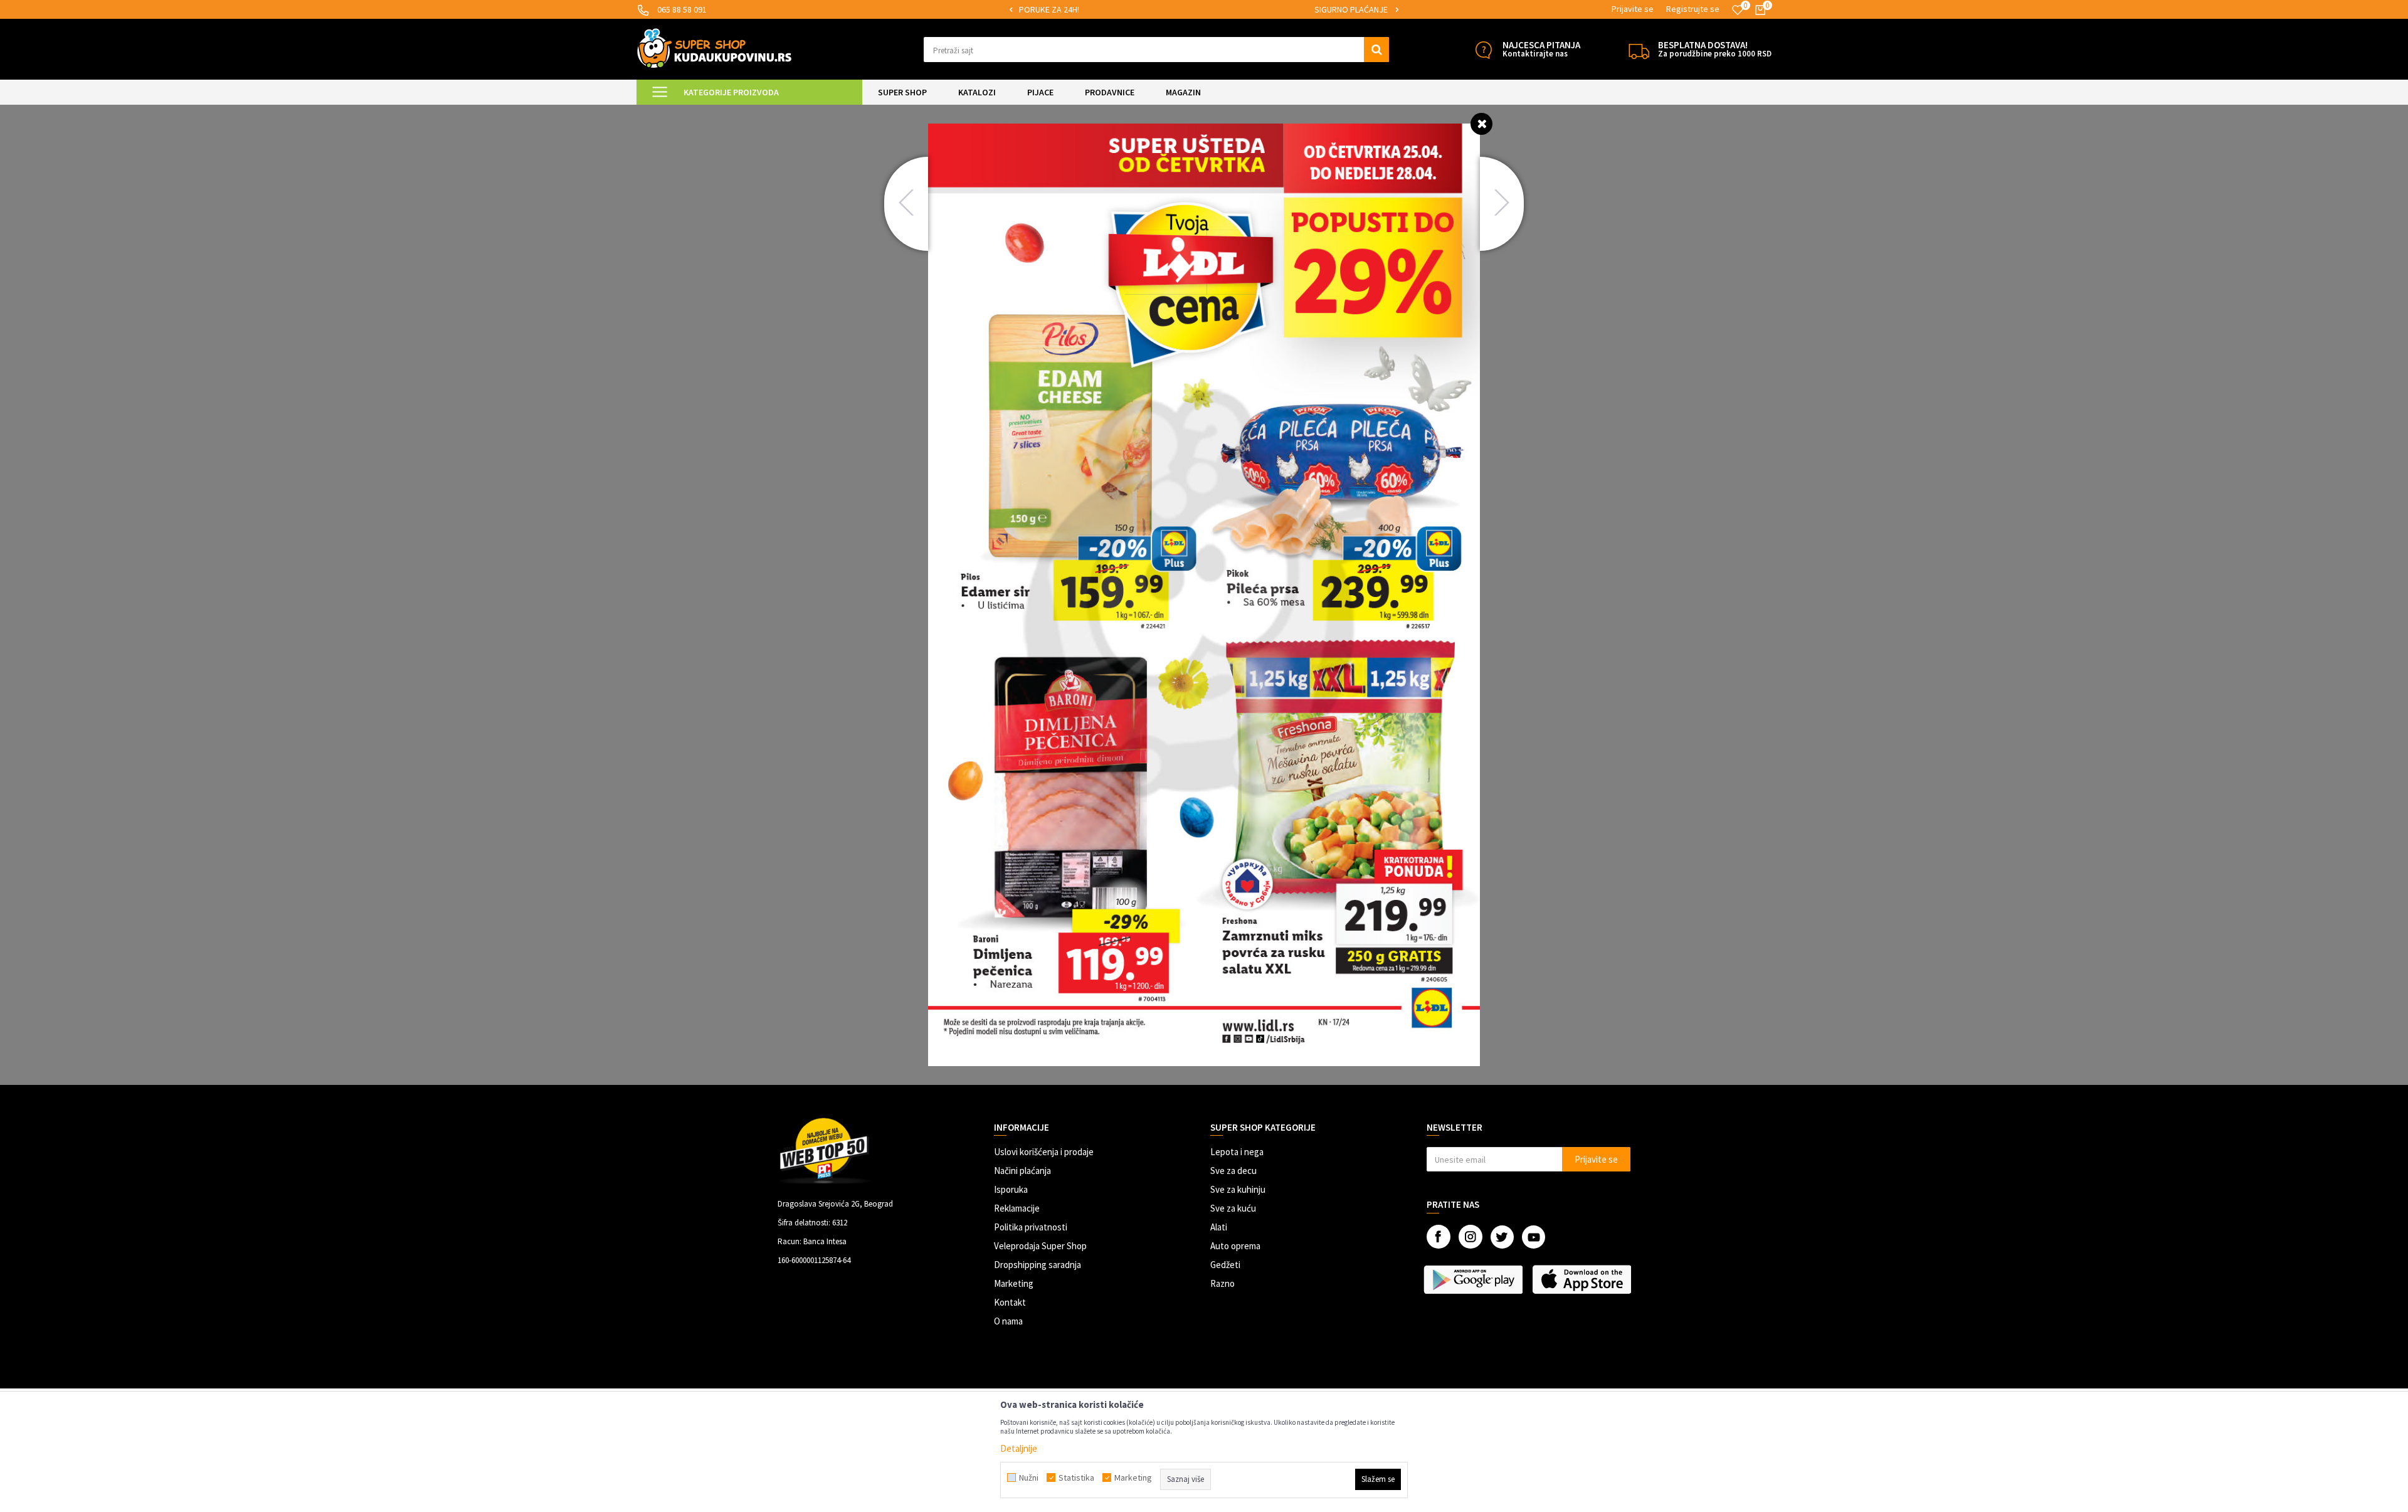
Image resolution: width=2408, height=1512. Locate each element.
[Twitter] (1502, 1237)
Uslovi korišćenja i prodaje (1044, 1152)
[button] (1157, 50)
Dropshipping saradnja (1038, 1265)
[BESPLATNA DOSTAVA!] (1639, 50)
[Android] (1475, 1279)
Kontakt (1010, 1302)
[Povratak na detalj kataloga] (1481, 123)
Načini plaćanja (1022, 1171)
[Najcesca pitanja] (1483, 50)
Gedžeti (1225, 1265)
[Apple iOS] (1583, 1279)
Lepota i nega (1237, 1152)
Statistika (1076, 1478)
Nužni (1029, 1478)
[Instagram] (1471, 1237)
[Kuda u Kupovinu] (714, 48)
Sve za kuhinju (1238, 1189)
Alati (1219, 1227)
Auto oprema (1235, 1246)
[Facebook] (1439, 1237)
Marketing (1014, 1283)
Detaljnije (1019, 1448)
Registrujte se (1693, 9)
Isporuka (1011, 1189)
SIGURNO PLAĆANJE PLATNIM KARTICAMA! (1203, 9)
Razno (1222, 1283)
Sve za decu (1233, 1171)
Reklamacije (1017, 1208)
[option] (1204, 10)
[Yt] (1534, 1237)
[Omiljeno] (1738, 10)
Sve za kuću (1233, 1208)
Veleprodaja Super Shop (1040, 1246)
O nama (1008, 1321)
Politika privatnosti (1031, 1227)
